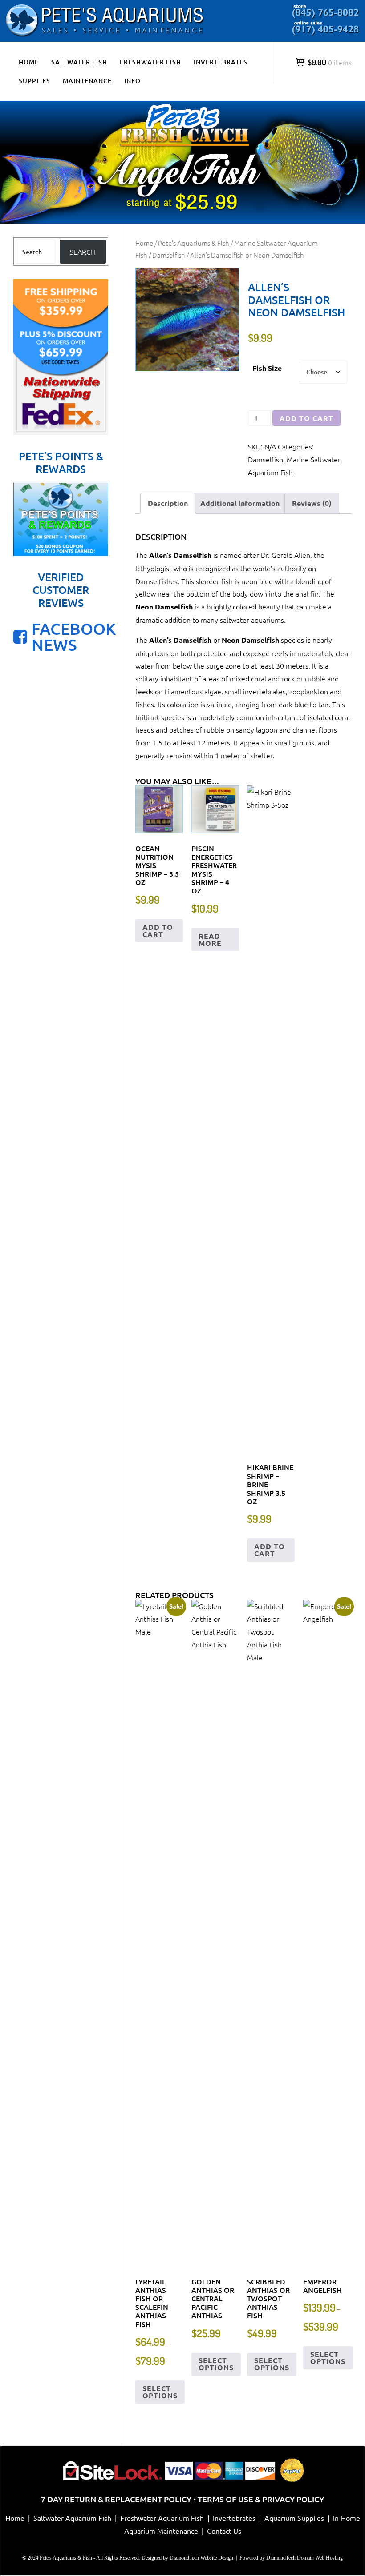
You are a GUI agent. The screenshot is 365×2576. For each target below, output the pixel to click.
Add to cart (306, 418)
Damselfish (169, 255)
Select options (160, 2392)
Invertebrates (221, 62)
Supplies (34, 81)
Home (29, 62)
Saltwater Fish (79, 62)
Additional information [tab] (240, 503)
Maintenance (87, 81)
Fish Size (267, 368)
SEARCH (83, 252)
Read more (210, 939)
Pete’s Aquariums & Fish (194, 243)
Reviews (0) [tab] (312, 503)
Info (132, 81)
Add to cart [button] (158, 931)
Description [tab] (168, 503)
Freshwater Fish (150, 62)
